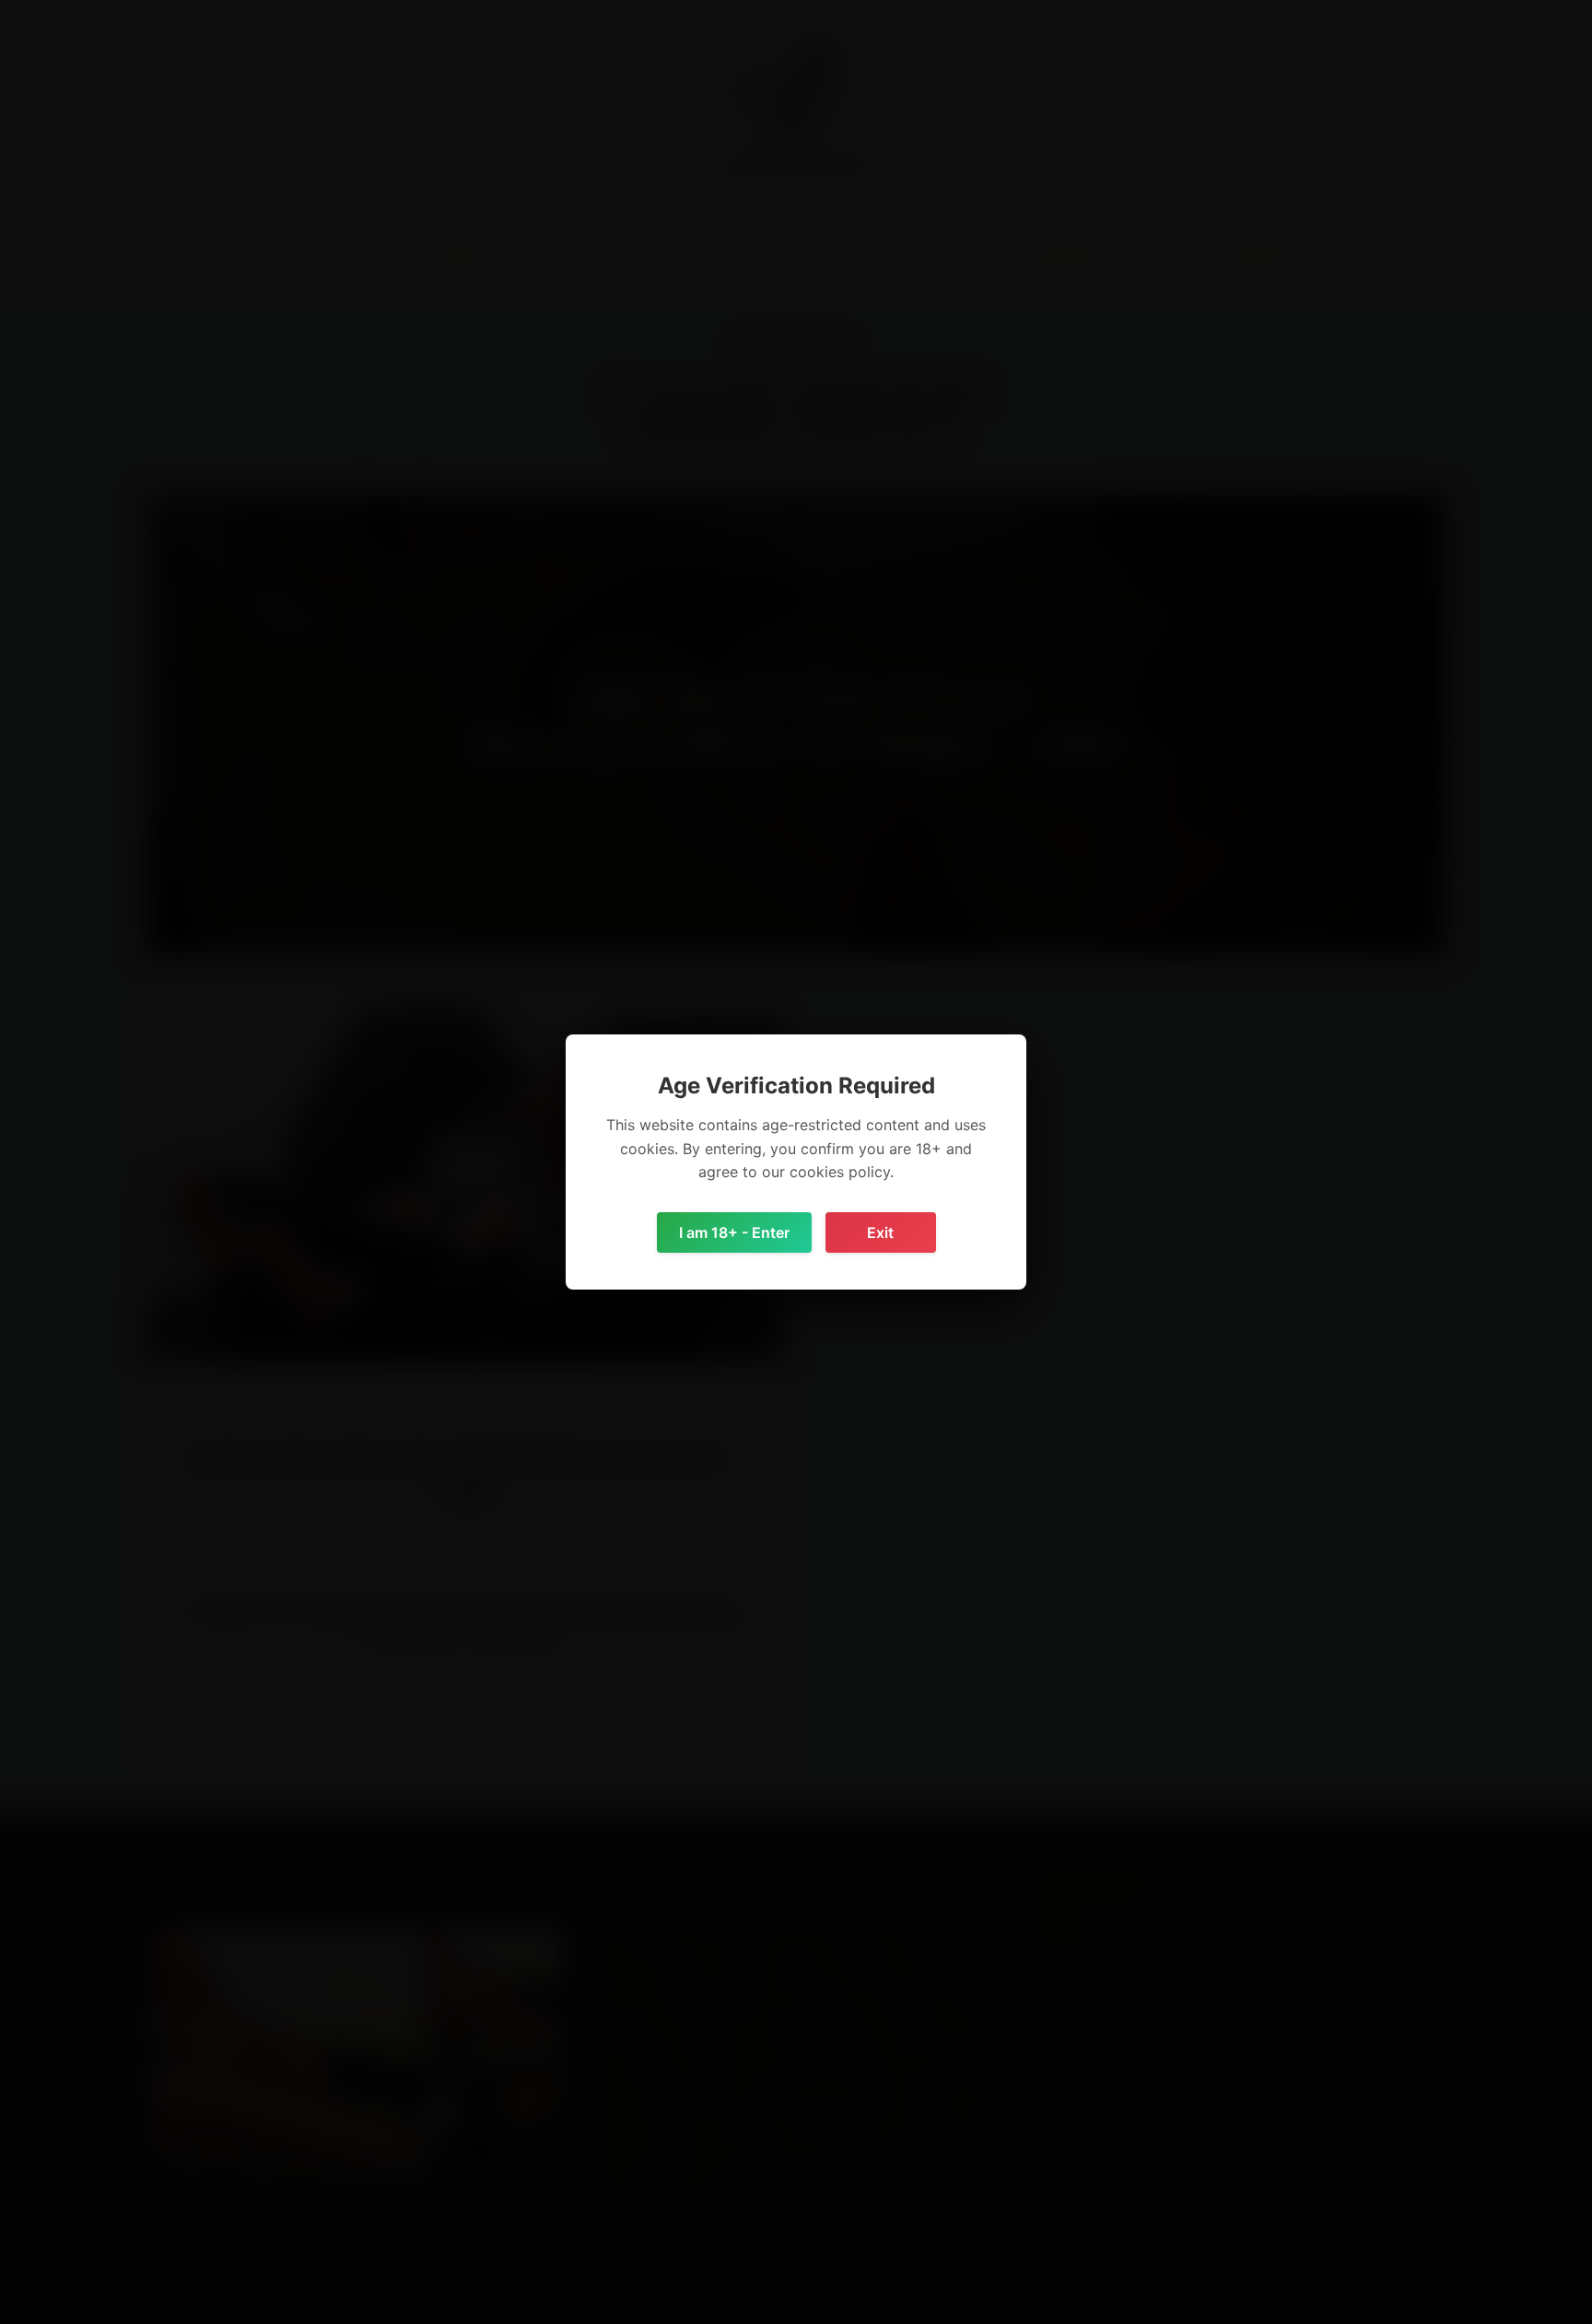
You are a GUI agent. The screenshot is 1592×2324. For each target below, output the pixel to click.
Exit (880, 1232)
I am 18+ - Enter (734, 1232)
